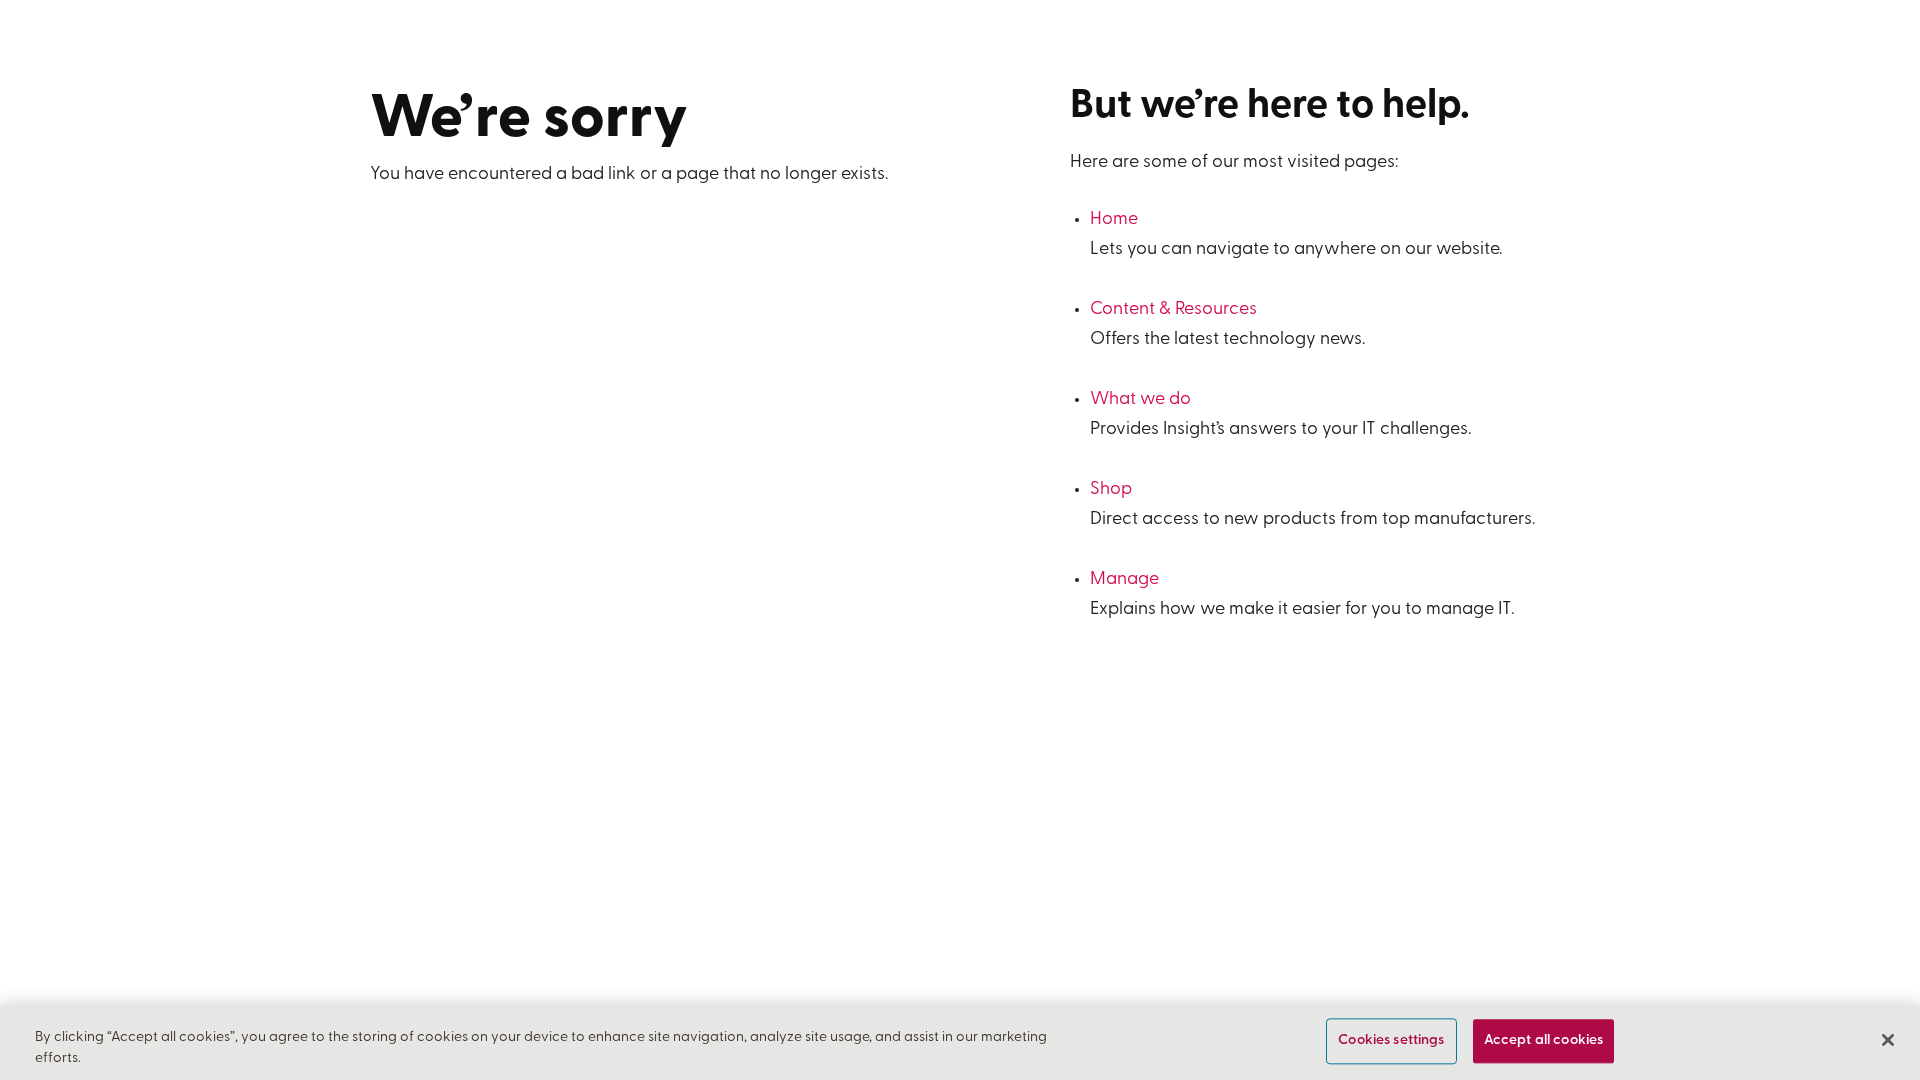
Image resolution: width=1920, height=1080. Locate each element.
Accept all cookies (1544, 1041)
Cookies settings (1391, 1041)
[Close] (1888, 1040)
